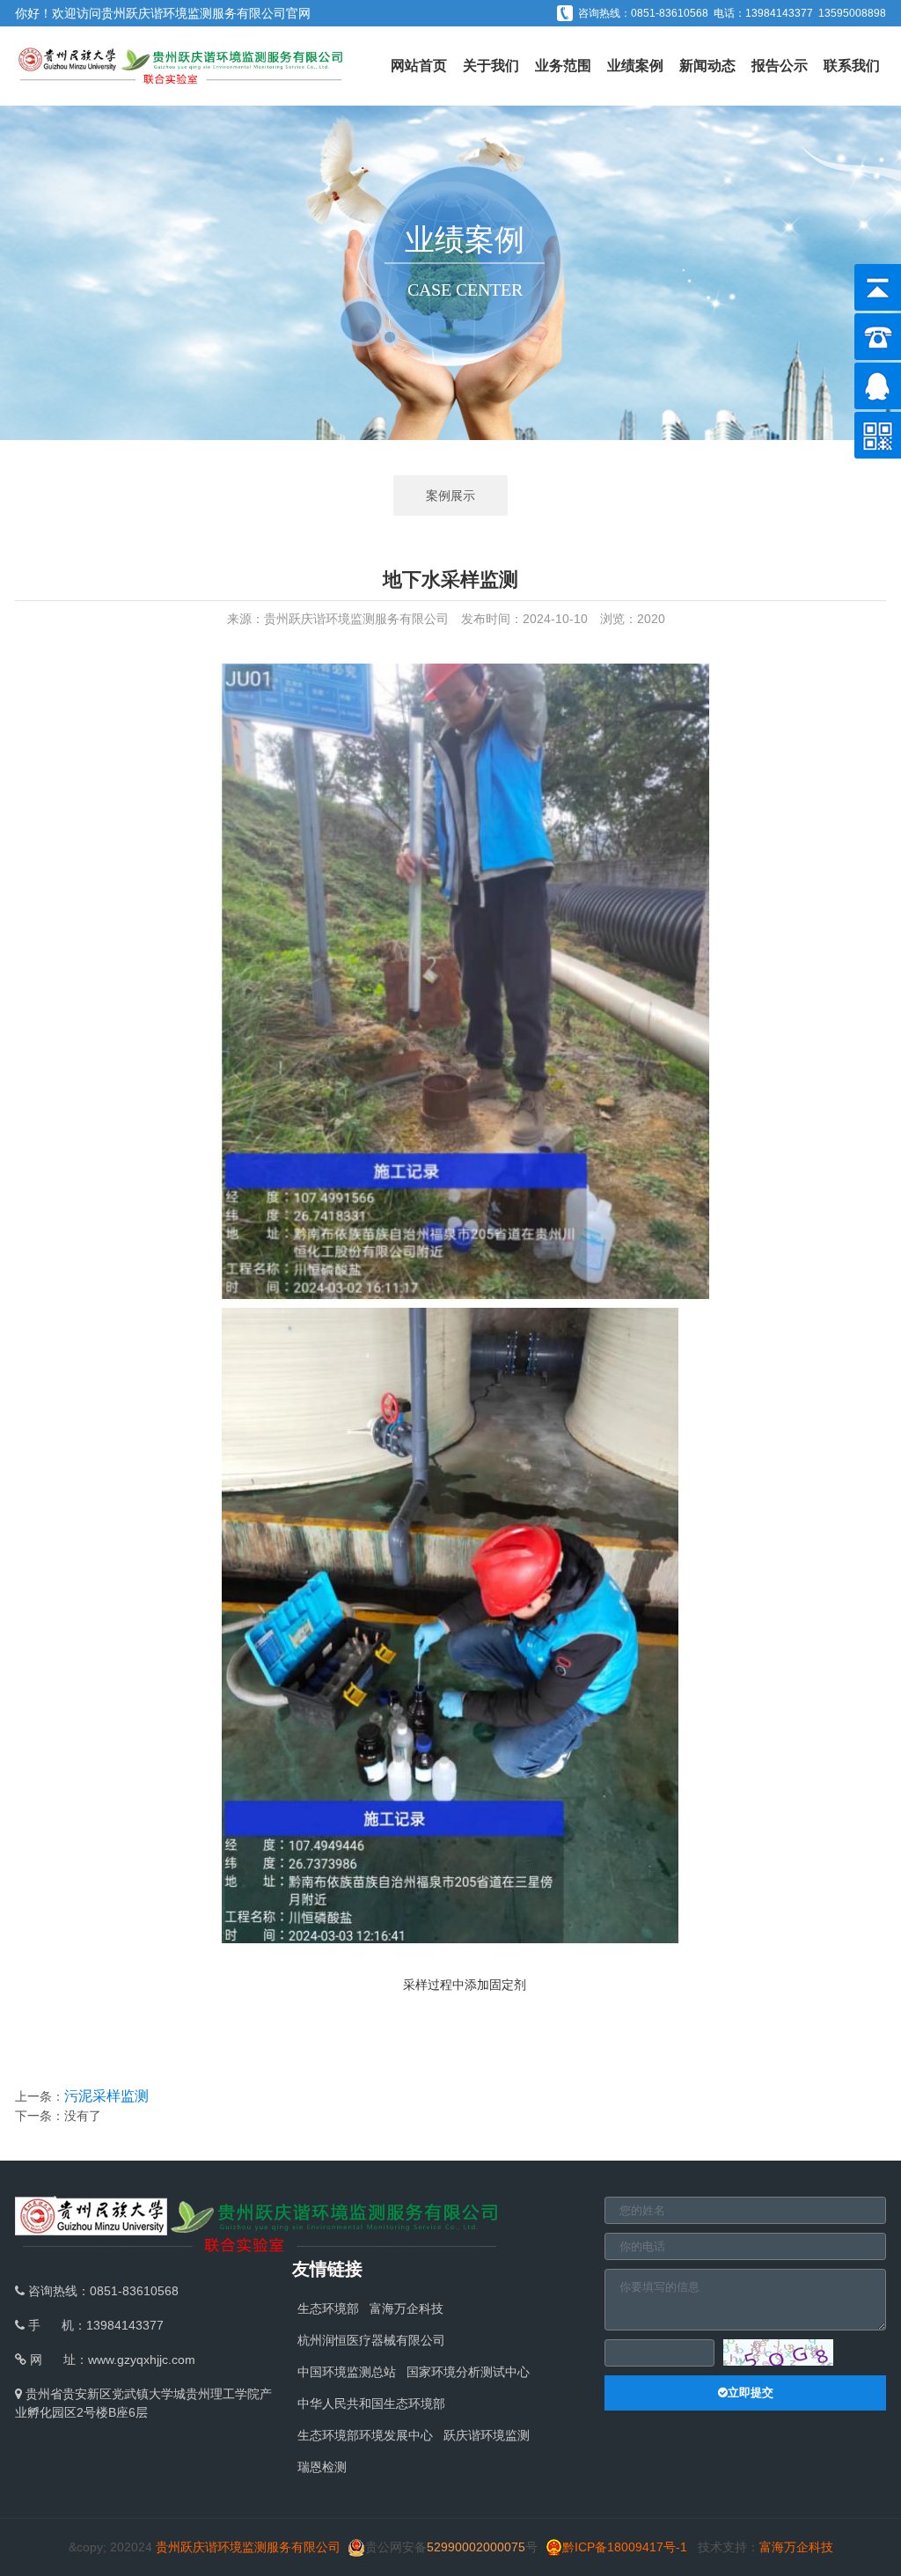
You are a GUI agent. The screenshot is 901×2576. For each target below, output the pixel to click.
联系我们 (852, 66)
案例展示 (450, 495)
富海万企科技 (407, 2308)
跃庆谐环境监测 (487, 2435)
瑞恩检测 (322, 2467)
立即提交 (751, 2393)
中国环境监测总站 (347, 2372)
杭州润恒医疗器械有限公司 (371, 2340)
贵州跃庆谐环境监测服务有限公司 (194, 13)
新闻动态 (707, 66)
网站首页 (419, 66)
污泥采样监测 (106, 2096)
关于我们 (491, 66)
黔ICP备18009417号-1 (625, 2547)
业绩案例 (635, 66)
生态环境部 (328, 2308)
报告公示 (780, 66)
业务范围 (563, 66)
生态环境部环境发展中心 (365, 2435)
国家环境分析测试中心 (468, 2372)
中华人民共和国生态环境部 (371, 2404)
